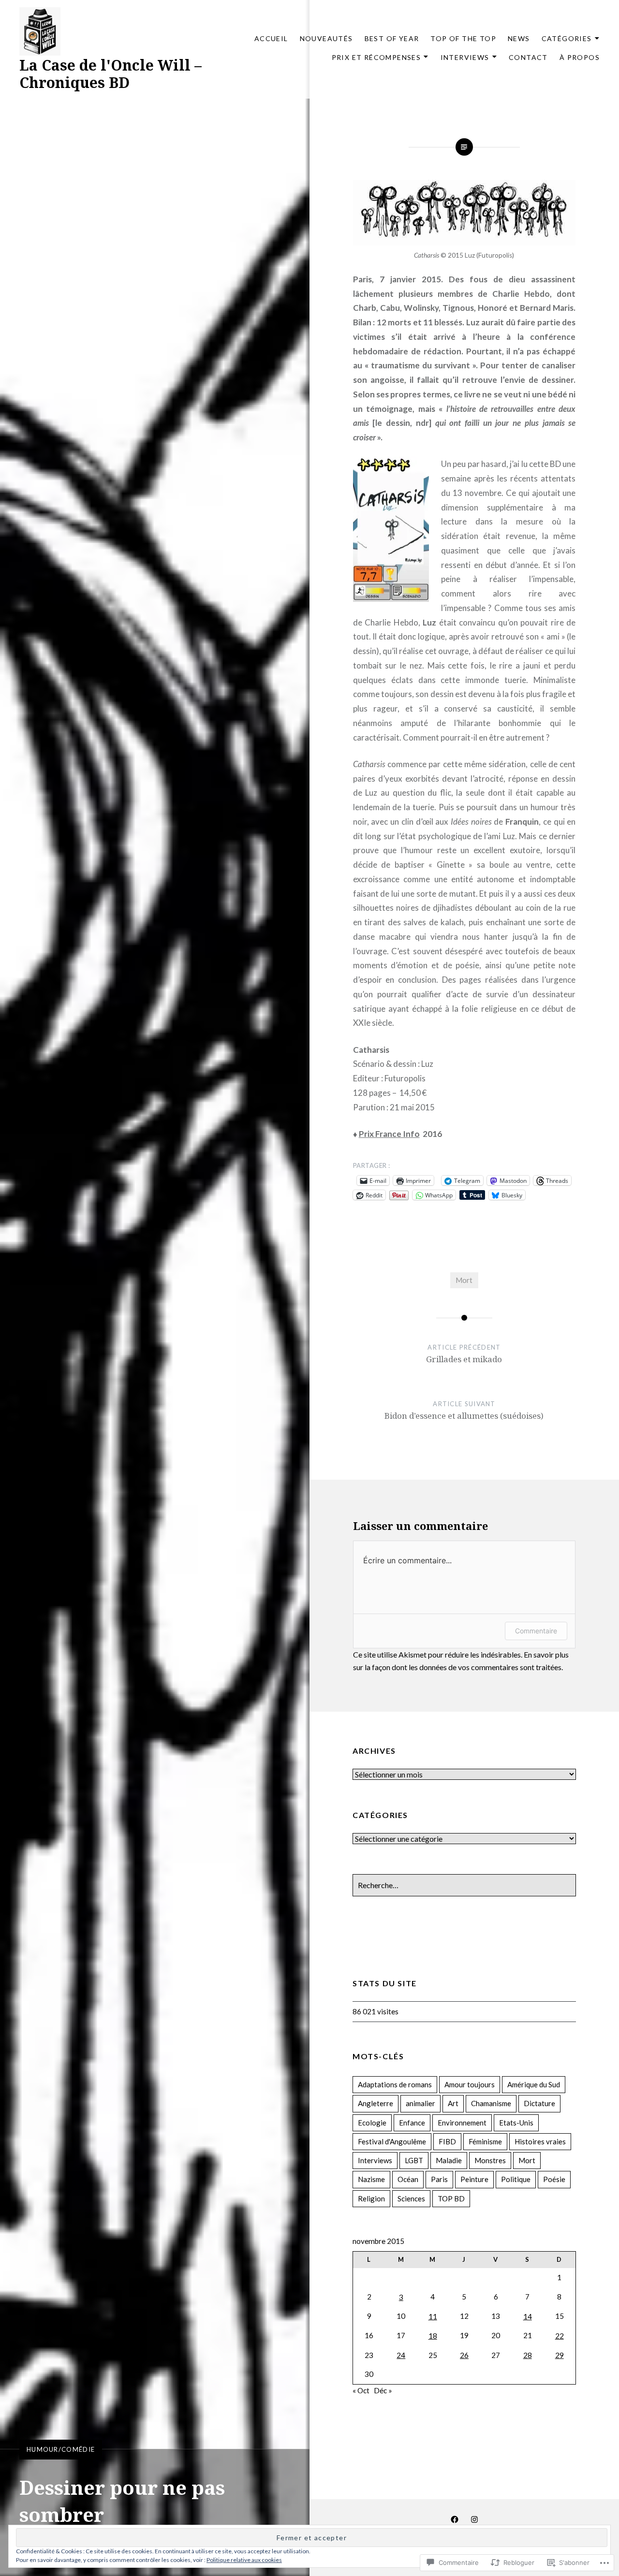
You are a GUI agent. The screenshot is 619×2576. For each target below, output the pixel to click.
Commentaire (536, 1631)
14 (528, 2316)
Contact (528, 57)
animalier (420, 2103)
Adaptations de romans (395, 2084)
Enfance (412, 2123)
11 (433, 2316)
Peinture (474, 2179)
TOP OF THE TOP (463, 38)
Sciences (411, 2198)
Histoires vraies (540, 2141)
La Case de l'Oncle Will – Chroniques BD (111, 74)
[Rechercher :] (464, 1885)
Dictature (539, 2103)
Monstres (490, 2160)
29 (560, 2355)
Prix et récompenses (376, 57)
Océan (408, 2179)
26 (464, 2355)
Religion (371, 2198)
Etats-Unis (516, 2123)
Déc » (383, 2390)
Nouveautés (326, 38)
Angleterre (376, 2103)
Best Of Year (392, 38)
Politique (516, 2179)
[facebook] (455, 2518)
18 (433, 2336)
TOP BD (451, 2198)
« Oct (361, 2390)
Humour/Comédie (61, 2449)
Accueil (271, 38)
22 (560, 2336)
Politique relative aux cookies (244, 2560)
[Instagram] (474, 2518)
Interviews (465, 57)
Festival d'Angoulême (392, 2141)
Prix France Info (389, 1134)
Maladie (449, 2160)
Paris (439, 2179)
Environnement (462, 2123)
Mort (464, 1280)
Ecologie (372, 2123)
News (519, 38)
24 (401, 2355)
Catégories (567, 38)
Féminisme (485, 2141)
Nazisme (371, 2179)
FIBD (447, 2141)
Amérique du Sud (534, 2084)
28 (528, 2355)
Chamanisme (491, 2103)
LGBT (414, 2160)
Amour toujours (470, 2084)
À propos (580, 57)
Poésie (554, 2179)
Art (453, 2103)
